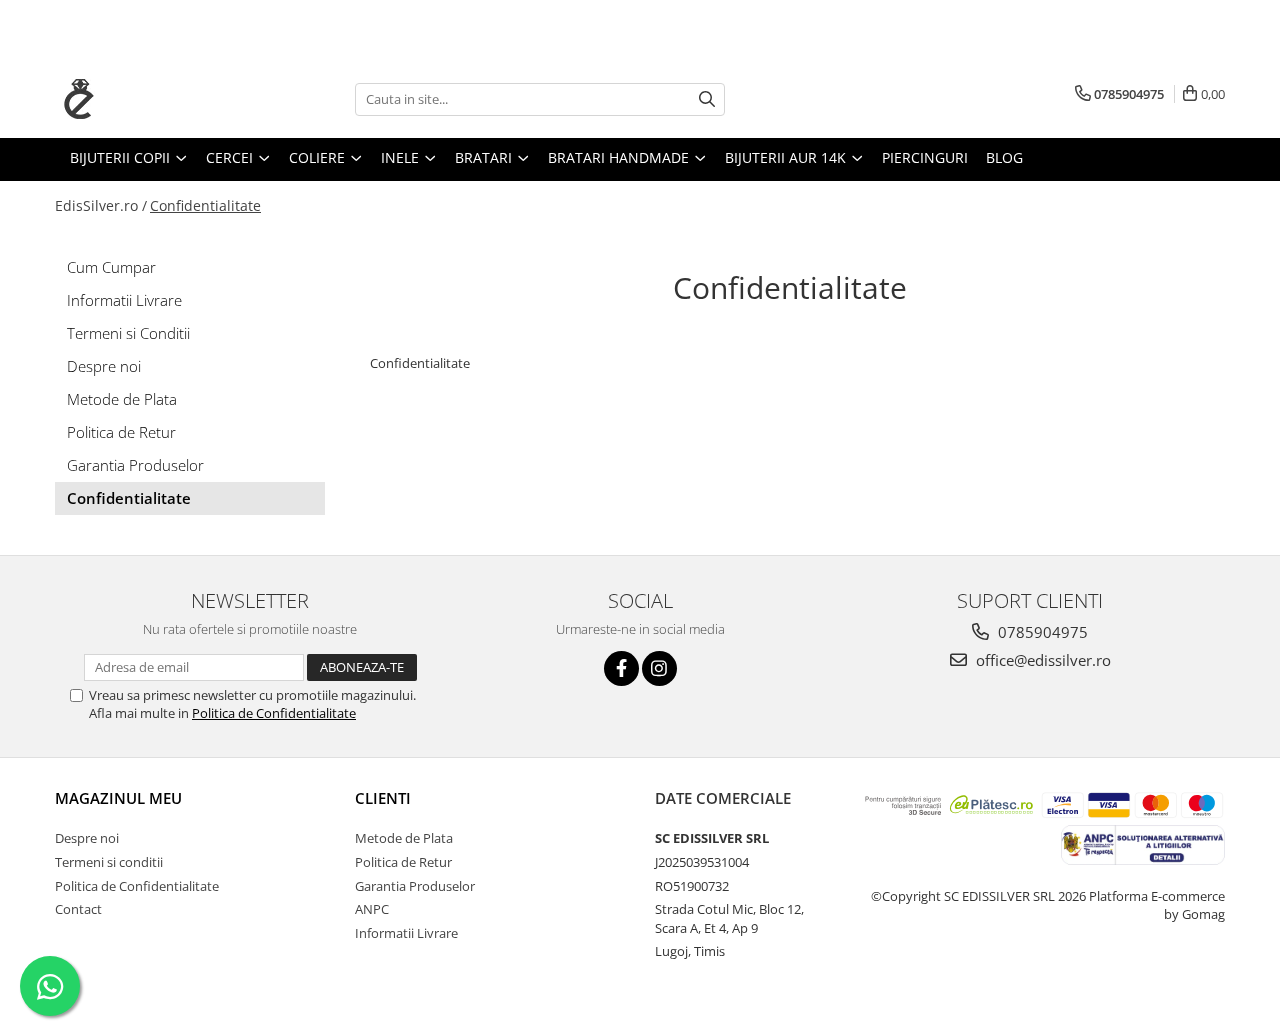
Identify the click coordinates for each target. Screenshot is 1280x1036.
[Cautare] (707, 99)
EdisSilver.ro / (101, 205)
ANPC (372, 909)
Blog (1004, 157)
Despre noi (104, 366)
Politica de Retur (121, 432)
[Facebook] (621, 668)
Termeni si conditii (109, 862)
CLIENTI (383, 798)
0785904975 (1041, 632)
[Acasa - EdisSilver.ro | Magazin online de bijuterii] (155, 99)
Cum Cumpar (111, 267)
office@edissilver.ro (1041, 660)
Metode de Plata (122, 399)
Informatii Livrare (124, 300)
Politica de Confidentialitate (274, 713)
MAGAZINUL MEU (118, 798)
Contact (78, 909)
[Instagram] (659, 668)
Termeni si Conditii (128, 333)
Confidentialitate (205, 205)
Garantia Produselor (135, 465)
